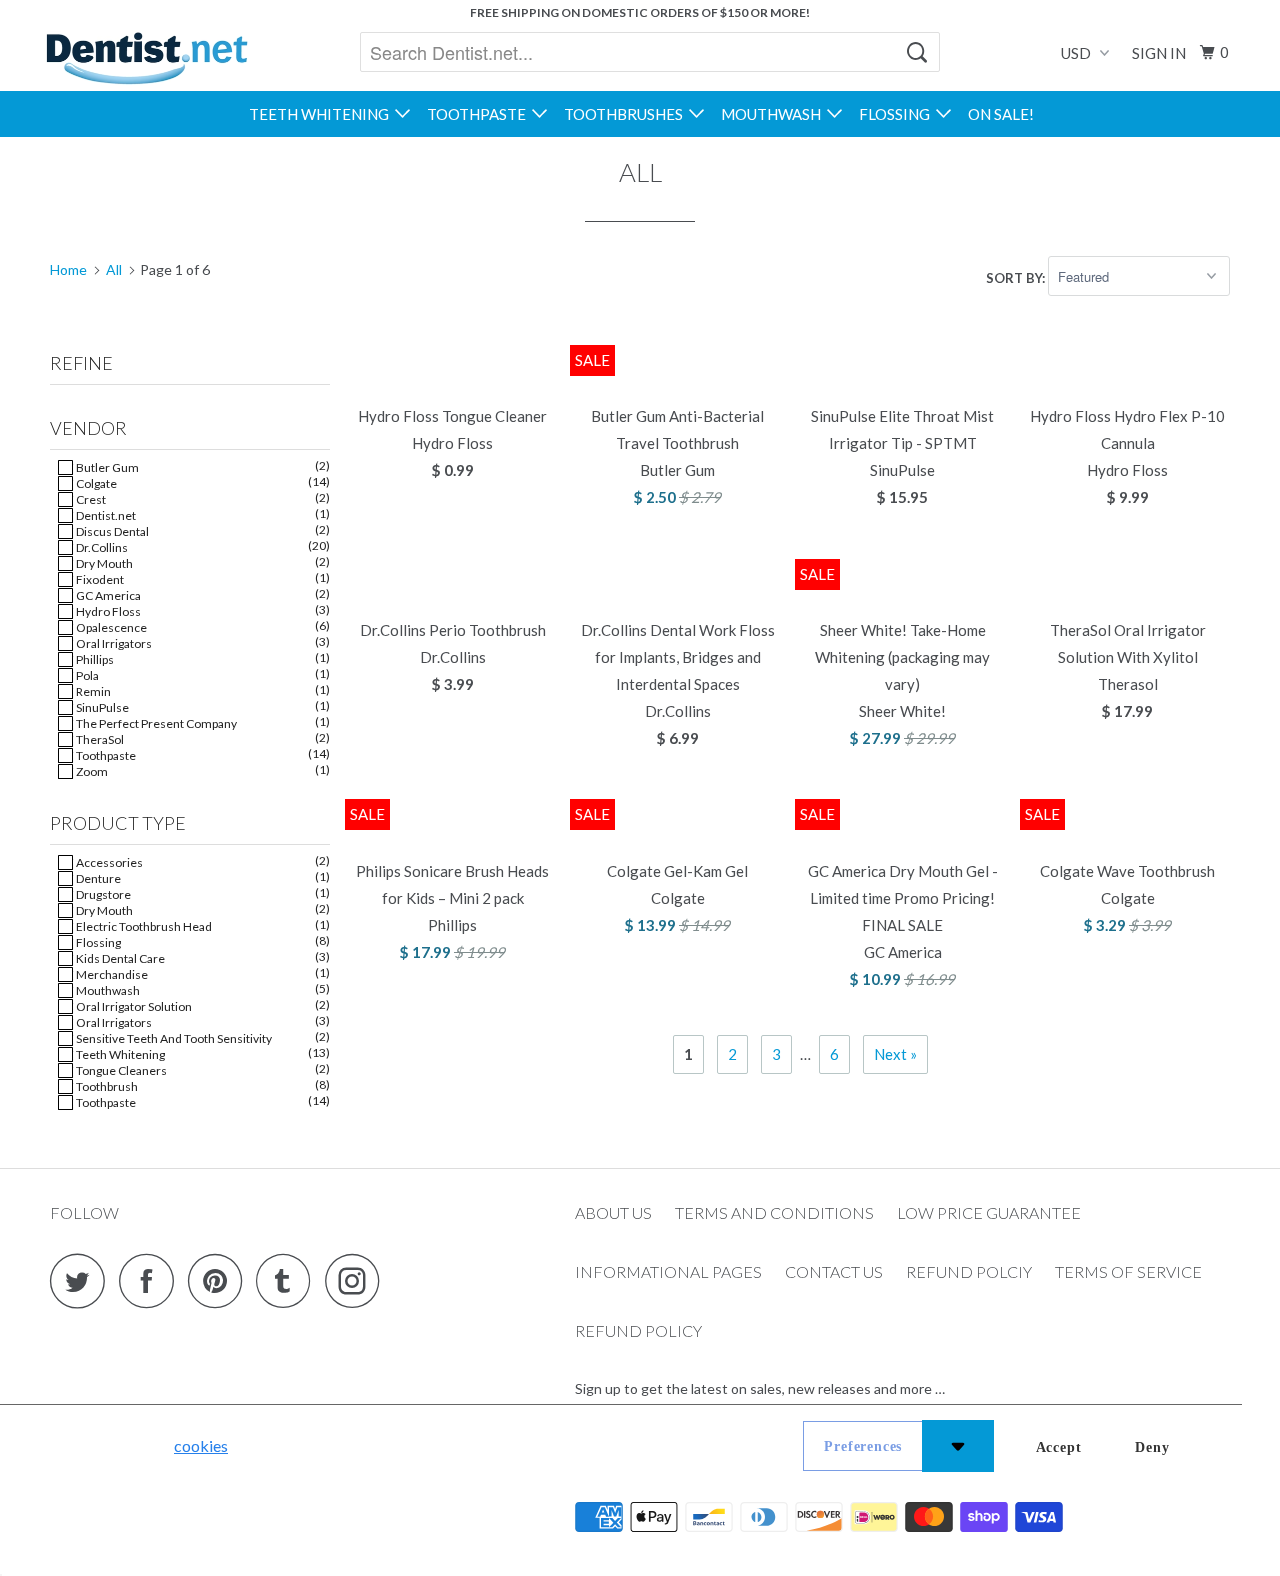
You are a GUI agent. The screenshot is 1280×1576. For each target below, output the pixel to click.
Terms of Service (1128, 1271)
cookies (201, 1445)
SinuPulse (101, 707)
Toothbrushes (626, 114)
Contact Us (834, 1271)
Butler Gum (106, 467)
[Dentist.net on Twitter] (83, 1280)
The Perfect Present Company (155, 723)
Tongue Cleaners (120, 1070)
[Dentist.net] (146, 58)
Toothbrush (106, 1086)
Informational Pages (668, 1271)
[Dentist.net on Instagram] (358, 1280)
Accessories (108, 862)
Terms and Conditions (774, 1212)
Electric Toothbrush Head (143, 926)
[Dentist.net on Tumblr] (289, 1280)
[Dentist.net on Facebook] (152, 1280)
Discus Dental (111, 531)
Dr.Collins (101, 547)
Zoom (91, 771)
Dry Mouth (103, 563)
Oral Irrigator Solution (133, 1006)
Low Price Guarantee (989, 1212)
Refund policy (638, 1330)
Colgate (95, 483)
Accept (1059, 1447)
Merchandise (111, 974)
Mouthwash (774, 114)
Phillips (94, 659)
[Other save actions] (958, 1446)
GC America (107, 595)
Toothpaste (479, 114)
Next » (895, 1054)
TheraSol (99, 739)
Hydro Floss (107, 611)
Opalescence (110, 627)
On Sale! (1001, 114)
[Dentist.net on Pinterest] (220, 1280)
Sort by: (1017, 277)
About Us (613, 1212)
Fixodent (99, 579)
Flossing (897, 114)
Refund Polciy (969, 1271)
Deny (1152, 1447)
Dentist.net (105, 515)
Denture (97, 878)
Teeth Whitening (322, 114)
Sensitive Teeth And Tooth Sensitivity (173, 1038)
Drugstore (102, 894)
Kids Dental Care (119, 958)
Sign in (1159, 53)
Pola (86, 675)
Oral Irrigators (113, 643)
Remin (92, 691)
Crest (90, 499)
